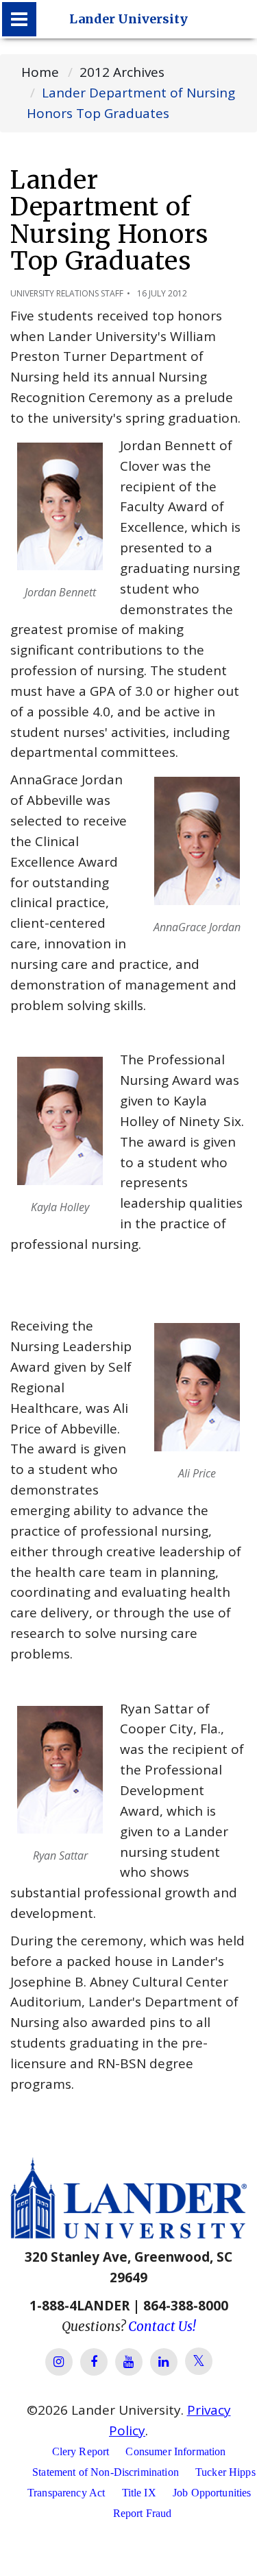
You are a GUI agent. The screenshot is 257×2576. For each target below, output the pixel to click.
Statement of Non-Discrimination (106, 2472)
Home (40, 72)
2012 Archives (122, 72)
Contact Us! (162, 2326)
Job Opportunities (212, 2493)
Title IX (139, 2493)
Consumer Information (175, 2451)
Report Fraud (143, 2513)
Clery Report (81, 2451)
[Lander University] (19, 19)
